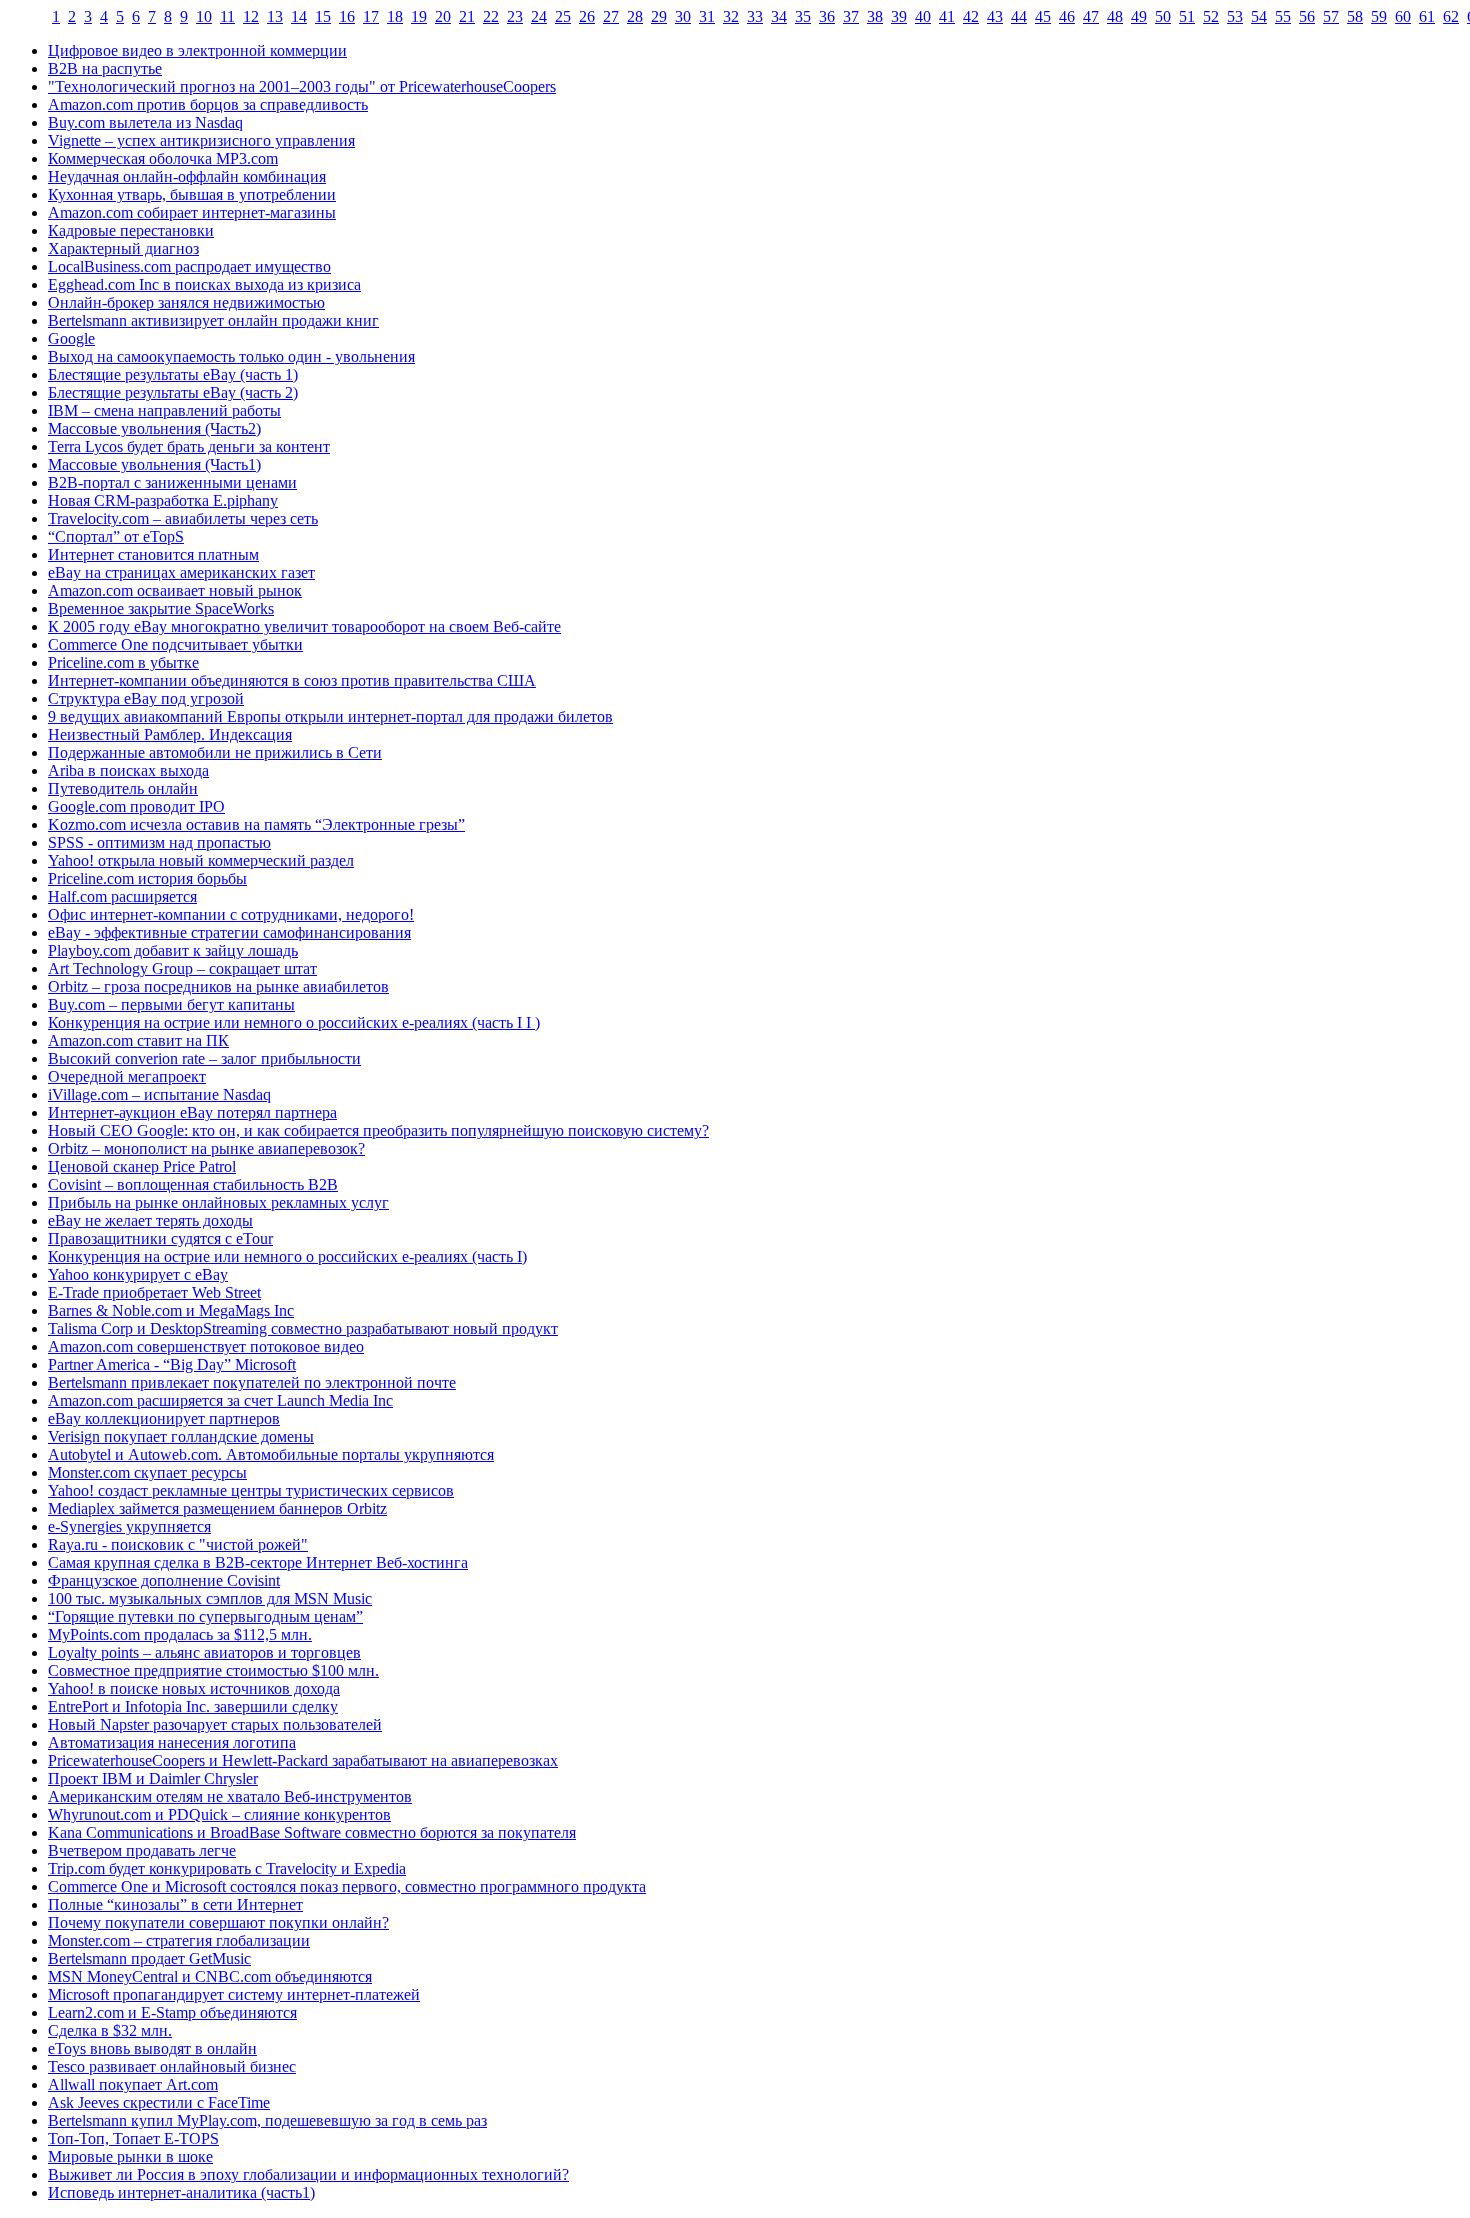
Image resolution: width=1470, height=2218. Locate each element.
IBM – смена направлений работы (164, 410)
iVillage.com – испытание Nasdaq (159, 1094)
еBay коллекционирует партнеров (164, 1418)
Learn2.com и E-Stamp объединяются (172, 2012)
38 (875, 16)
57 (1331, 16)
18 (395, 16)
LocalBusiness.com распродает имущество (189, 266)
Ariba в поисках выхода (128, 770)
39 (899, 16)
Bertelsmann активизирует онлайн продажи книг (213, 320)
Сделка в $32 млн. (110, 2030)
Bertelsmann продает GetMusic (149, 1958)
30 (683, 16)
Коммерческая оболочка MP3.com (163, 158)
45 (1043, 16)
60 (1403, 16)
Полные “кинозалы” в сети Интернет (175, 1904)
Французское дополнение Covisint (164, 1580)
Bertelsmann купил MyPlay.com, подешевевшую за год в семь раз (267, 2120)
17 (371, 16)
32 (731, 16)
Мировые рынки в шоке (130, 2156)
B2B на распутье (105, 68)
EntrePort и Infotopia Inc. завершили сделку (193, 1706)
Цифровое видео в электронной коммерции (197, 50)
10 (204, 16)
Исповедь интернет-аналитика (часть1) (181, 2192)
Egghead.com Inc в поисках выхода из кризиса (204, 284)
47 (1091, 16)
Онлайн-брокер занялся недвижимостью (186, 302)
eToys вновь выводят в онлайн (152, 2048)
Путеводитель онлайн (123, 788)
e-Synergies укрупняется (129, 1526)
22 (491, 16)
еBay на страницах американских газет (181, 572)
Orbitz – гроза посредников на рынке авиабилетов (218, 986)
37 (851, 16)
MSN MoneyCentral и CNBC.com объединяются (210, 1976)
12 (251, 16)
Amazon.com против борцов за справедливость (208, 104)
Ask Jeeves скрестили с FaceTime (159, 2102)
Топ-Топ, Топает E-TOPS (133, 2138)
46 (1067, 16)
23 (515, 16)
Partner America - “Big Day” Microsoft (172, 1364)
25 (563, 16)
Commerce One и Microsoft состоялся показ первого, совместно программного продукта (347, 1886)
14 (299, 16)
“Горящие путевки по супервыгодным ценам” (205, 1616)
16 (347, 16)
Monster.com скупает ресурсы (147, 1472)
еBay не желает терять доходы (150, 1220)
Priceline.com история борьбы (147, 878)
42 (971, 16)
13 (275, 16)
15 (323, 16)
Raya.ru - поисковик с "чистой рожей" (178, 1544)
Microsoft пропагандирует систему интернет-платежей (234, 1994)
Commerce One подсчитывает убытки (175, 644)
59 (1379, 16)
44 (1019, 16)
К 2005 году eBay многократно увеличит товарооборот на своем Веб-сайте (304, 626)
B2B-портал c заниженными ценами (172, 482)
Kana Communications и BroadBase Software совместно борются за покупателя (312, 1832)
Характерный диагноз (123, 248)
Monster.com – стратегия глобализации (179, 1940)
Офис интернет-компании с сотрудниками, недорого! (231, 914)
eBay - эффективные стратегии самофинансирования (229, 932)
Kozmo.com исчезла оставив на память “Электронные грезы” (256, 824)
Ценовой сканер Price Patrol (142, 1166)
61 (1427, 16)
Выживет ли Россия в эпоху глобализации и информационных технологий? (308, 2174)
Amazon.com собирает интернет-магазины (192, 212)
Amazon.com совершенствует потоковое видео (206, 1346)
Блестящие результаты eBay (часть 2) (173, 392)
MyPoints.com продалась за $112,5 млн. (180, 1634)
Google (71, 338)
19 (419, 16)
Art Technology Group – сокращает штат (182, 968)
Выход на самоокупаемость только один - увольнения (231, 356)
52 (1211, 16)
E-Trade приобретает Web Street (154, 1292)
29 (659, 16)
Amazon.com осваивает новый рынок (175, 590)
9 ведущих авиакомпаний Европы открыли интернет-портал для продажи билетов (330, 716)
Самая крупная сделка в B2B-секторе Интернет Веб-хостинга (258, 1562)
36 (827, 16)
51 (1187, 16)
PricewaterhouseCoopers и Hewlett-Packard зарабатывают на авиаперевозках (303, 1760)
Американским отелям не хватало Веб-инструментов (230, 1796)
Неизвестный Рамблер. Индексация (170, 734)
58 (1355, 16)
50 (1163, 16)
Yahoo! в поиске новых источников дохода (194, 1688)
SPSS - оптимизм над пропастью (159, 842)
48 (1115, 16)
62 (1451, 16)
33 (755, 16)
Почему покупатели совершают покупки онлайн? (218, 1922)
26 (587, 16)
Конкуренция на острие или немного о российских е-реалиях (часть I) (287, 1256)
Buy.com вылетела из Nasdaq (145, 122)
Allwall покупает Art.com (133, 2084)
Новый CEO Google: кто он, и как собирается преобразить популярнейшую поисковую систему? (378, 1130)
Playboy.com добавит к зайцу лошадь (173, 950)
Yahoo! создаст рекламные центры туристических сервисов (251, 1490)
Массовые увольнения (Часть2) (154, 428)
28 (635, 16)
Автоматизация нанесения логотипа (172, 1742)
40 (923, 16)
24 (539, 16)
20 (443, 16)
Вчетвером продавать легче (142, 1850)
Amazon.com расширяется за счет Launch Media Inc (220, 1400)
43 (995, 16)
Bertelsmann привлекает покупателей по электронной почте (252, 1382)
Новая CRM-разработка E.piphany (163, 500)
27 (611, 16)
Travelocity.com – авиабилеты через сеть (183, 518)
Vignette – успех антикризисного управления (201, 140)
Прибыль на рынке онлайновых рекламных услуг (218, 1202)
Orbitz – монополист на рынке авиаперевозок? (206, 1148)
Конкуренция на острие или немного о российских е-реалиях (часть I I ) (294, 1022)
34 (779, 16)
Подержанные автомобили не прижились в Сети (215, 752)
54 (1259, 16)
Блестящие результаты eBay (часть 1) (173, 374)
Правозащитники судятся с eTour (160, 1238)
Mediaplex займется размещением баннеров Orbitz (217, 1508)
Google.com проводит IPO (136, 806)
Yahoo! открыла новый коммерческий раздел (201, 860)
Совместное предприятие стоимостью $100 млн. (213, 1670)
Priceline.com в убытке (123, 662)
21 (467, 16)
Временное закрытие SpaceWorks (161, 608)
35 (803, 16)
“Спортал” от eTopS (116, 536)
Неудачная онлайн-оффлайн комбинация (187, 176)
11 (227, 16)
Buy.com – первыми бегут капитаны (171, 1004)
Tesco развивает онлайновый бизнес (172, 2066)
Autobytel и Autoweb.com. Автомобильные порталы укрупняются (271, 1454)
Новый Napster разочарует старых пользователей (215, 1724)
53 (1235, 16)
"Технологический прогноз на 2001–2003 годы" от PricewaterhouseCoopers (302, 86)
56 (1307, 16)
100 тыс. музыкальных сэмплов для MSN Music (210, 1598)
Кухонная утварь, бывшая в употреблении (192, 194)
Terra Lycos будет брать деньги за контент (189, 446)
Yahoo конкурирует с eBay (138, 1274)
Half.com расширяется (122, 896)
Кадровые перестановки (131, 230)
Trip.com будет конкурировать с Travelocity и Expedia (227, 1868)
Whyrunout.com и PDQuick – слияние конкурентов (219, 1814)
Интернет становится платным (153, 554)
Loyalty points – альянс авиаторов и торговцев (204, 1652)
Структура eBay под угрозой (146, 698)
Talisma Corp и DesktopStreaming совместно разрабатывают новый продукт (303, 1328)
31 (707, 16)
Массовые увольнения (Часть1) (154, 464)
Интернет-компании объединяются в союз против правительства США (292, 680)
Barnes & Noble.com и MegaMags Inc (171, 1310)
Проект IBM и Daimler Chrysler (153, 1778)
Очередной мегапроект (127, 1076)
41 (947, 16)
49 (1139, 16)
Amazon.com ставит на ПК (138, 1040)
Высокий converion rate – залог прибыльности (204, 1058)
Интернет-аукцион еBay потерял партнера (192, 1112)
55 (1283, 16)
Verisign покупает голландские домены (181, 1436)
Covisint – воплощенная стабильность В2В (193, 1184)
